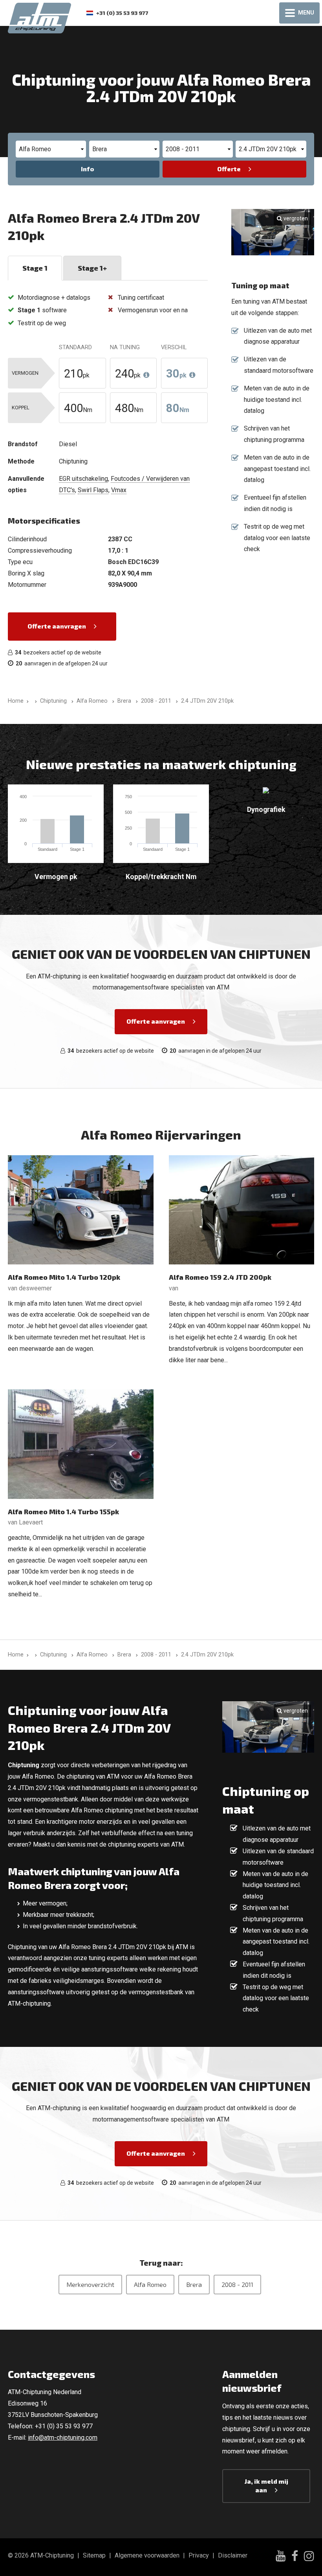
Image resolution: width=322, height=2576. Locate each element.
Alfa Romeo (150, 2284)
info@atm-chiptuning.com (63, 2438)
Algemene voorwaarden (147, 2555)
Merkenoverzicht (90, 2284)
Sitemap (94, 2555)
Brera (194, 2284)
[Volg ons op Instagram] (309, 2557)
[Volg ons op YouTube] (281, 2557)
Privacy (199, 2555)
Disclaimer (233, 2555)
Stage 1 (35, 268)
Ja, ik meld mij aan (266, 2485)
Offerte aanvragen (57, 626)
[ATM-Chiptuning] (39, 17)
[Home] (34, 701)
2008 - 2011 (237, 2284)
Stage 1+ (92, 268)
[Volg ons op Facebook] (295, 2557)
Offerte (229, 169)
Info (88, 169)
